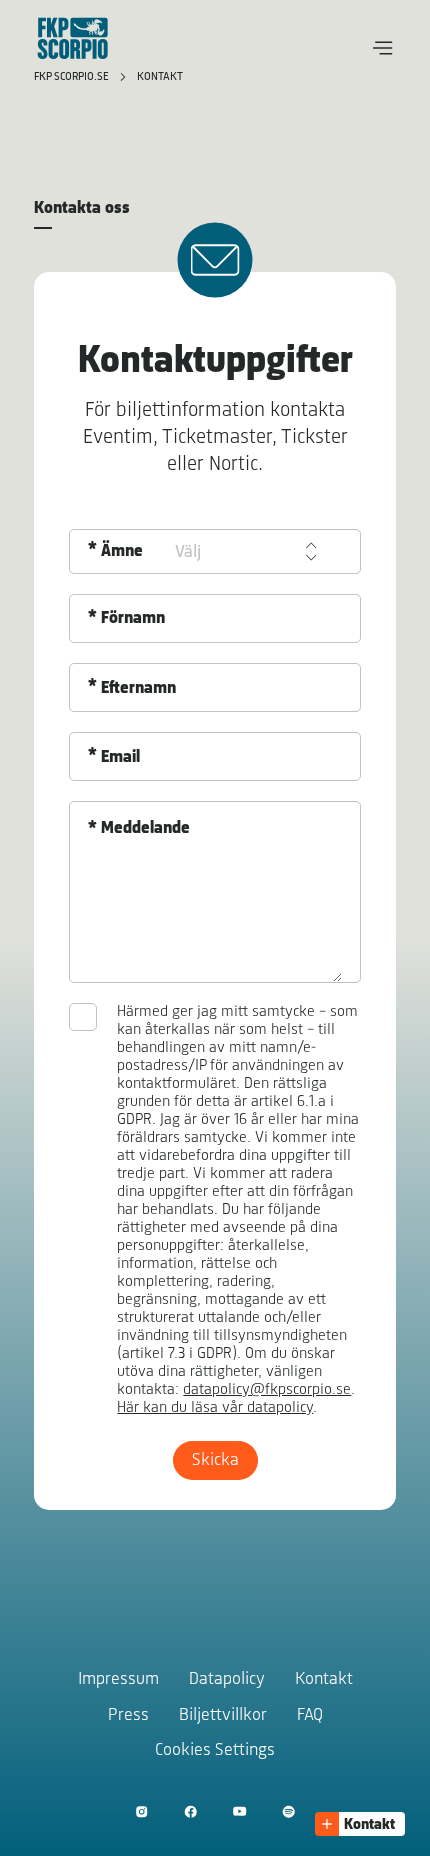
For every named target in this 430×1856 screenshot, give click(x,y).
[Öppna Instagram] (141, 1811)
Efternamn (138, 689)
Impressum (118, 1680)
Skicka (215, 1461)
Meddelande (145, 829)
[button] (383, 48)
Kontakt (160, 77)
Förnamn (133, 619)
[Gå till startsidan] (73, 38)
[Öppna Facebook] (190, 1811)
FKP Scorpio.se (73, 77)
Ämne (122, 552)
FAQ (310, 1716)
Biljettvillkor (223, 1716)
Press (128, 1716)
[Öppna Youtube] (239, 1811)
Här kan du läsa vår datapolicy (215, 1408)
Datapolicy (227, 1680)
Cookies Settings (215, 1751)
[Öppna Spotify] (288, 1811)
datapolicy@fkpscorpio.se (267, 1390)
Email (120, 758)
